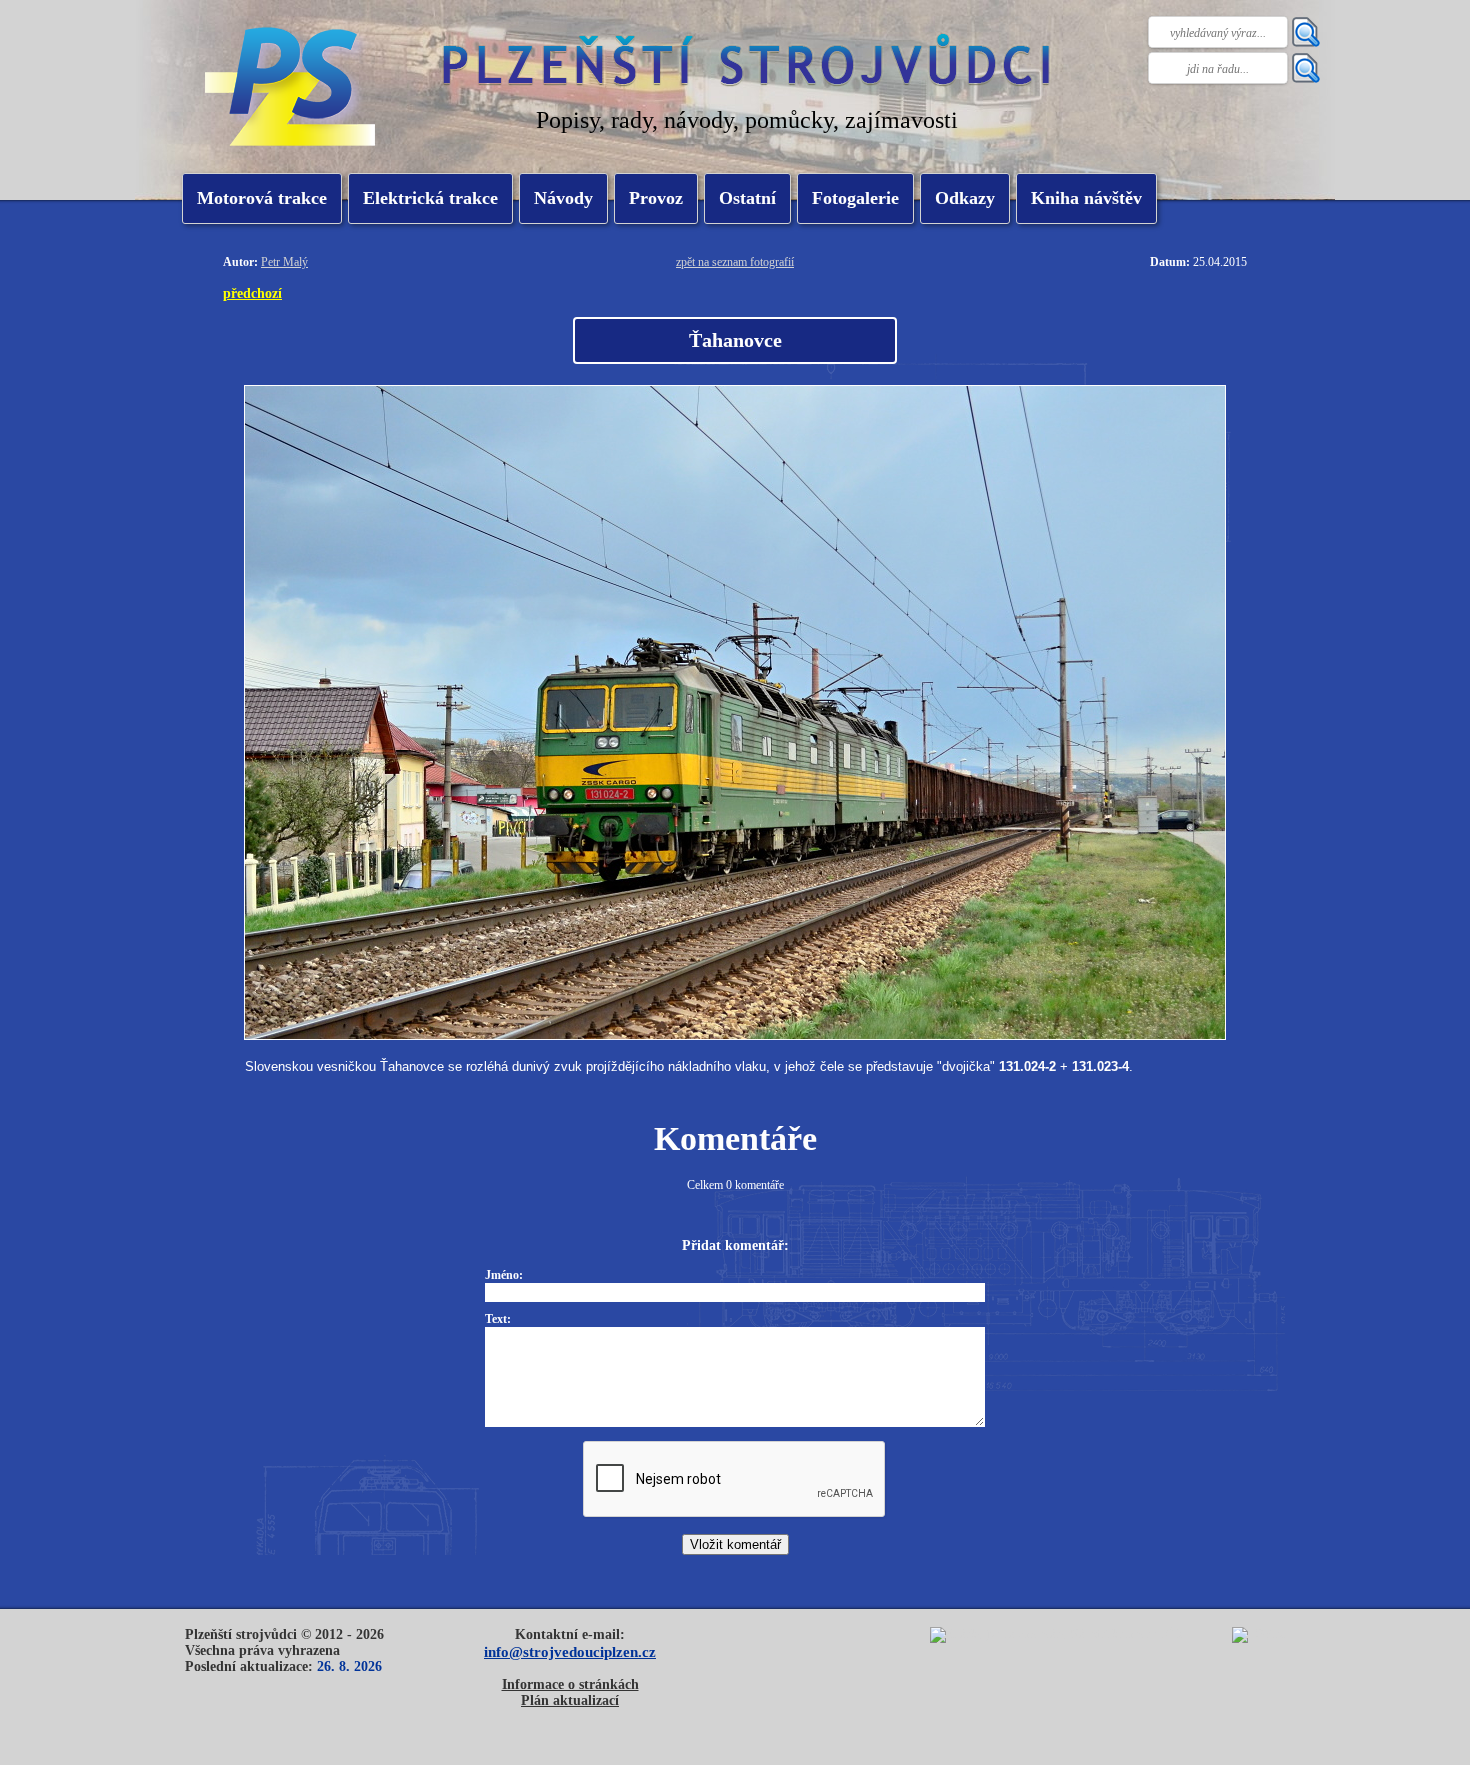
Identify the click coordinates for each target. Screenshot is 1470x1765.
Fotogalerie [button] (855, 198)
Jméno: (504, 1275)
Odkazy (965, 198)
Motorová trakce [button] (262, 198)
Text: (498, 1319)
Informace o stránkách (570, 1684)
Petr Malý (284, 262)
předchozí (252, 293)
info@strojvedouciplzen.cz (570, 1651)
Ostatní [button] (747, 198)
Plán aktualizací (570, 1700)
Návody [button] (563, 198)
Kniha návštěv (1086, 198)
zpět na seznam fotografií (735, 262)
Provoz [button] (656, 198)
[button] (430, 198)
